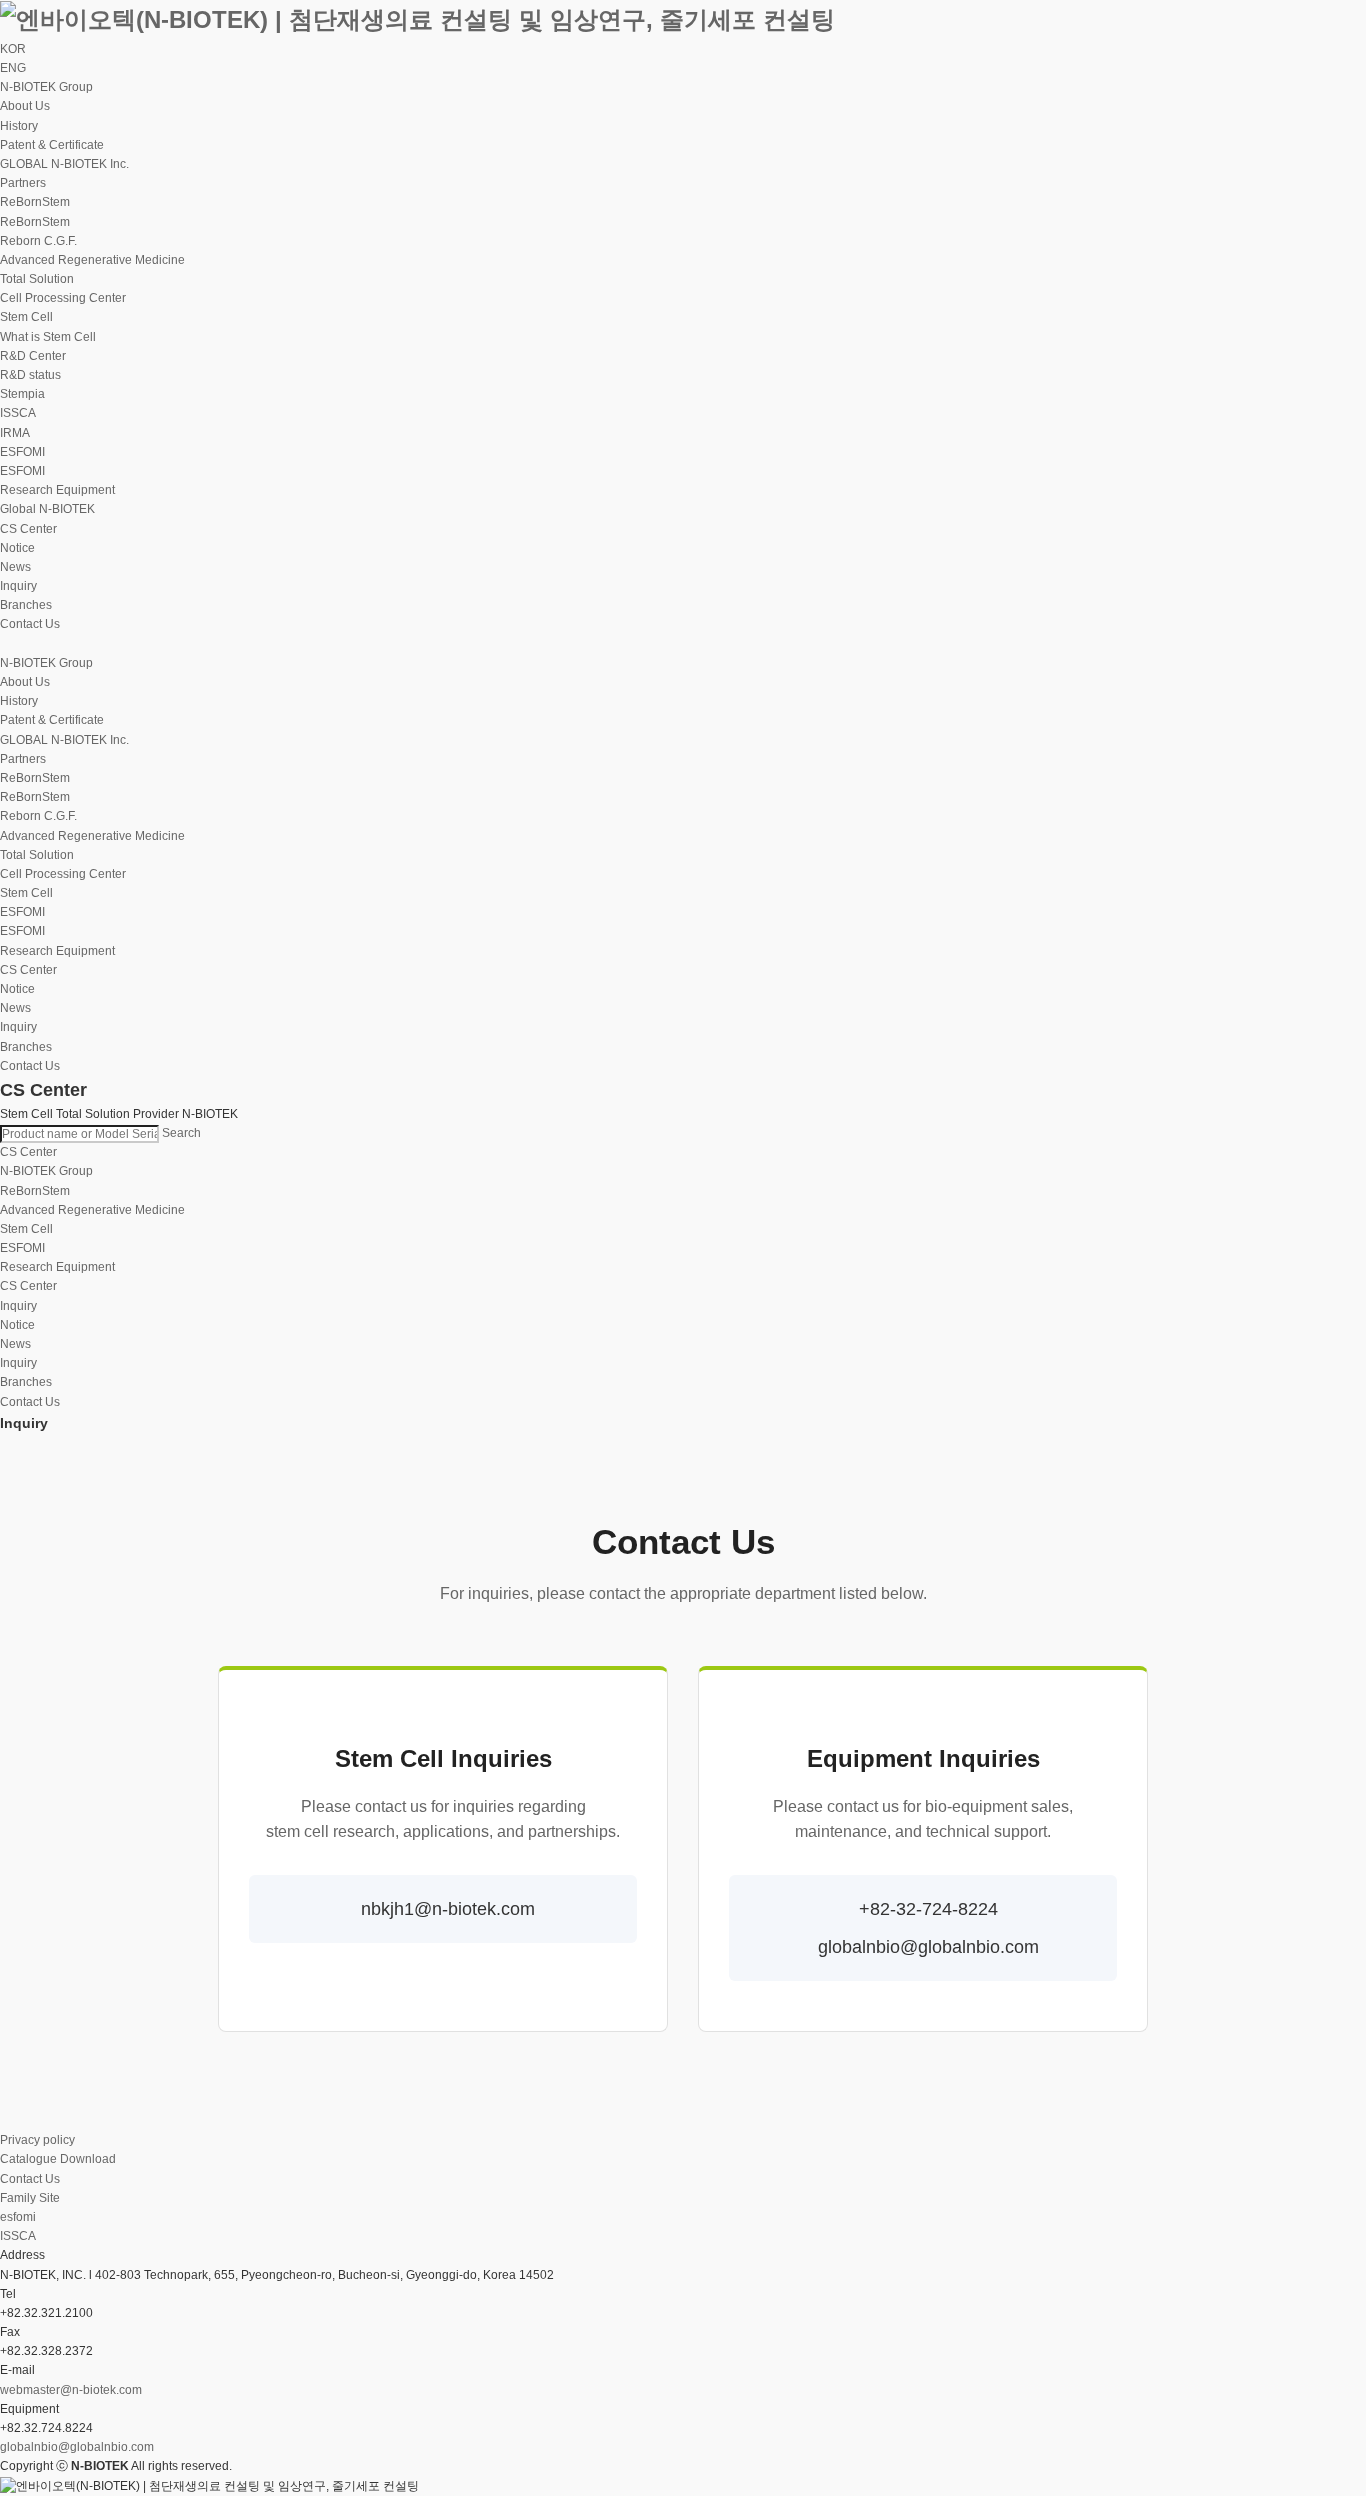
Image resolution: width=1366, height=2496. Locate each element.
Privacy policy (37, 2140)
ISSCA (18, 2236)
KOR (13, 49)
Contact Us (30, 2179)
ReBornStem (35, 1191)
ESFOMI (22, 471)
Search (181, 1133)
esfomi (18, 2217)
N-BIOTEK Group (46, 1171)
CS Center (28, 1286)
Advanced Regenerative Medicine (92, 1210)
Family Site (30, 2198)
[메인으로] (417, 18)
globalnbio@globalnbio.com (77, 2447)
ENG (13, 68)
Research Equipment (57, 1267)
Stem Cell (26, 1229)
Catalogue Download (58, 2159)
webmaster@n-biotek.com (71, 2390)
